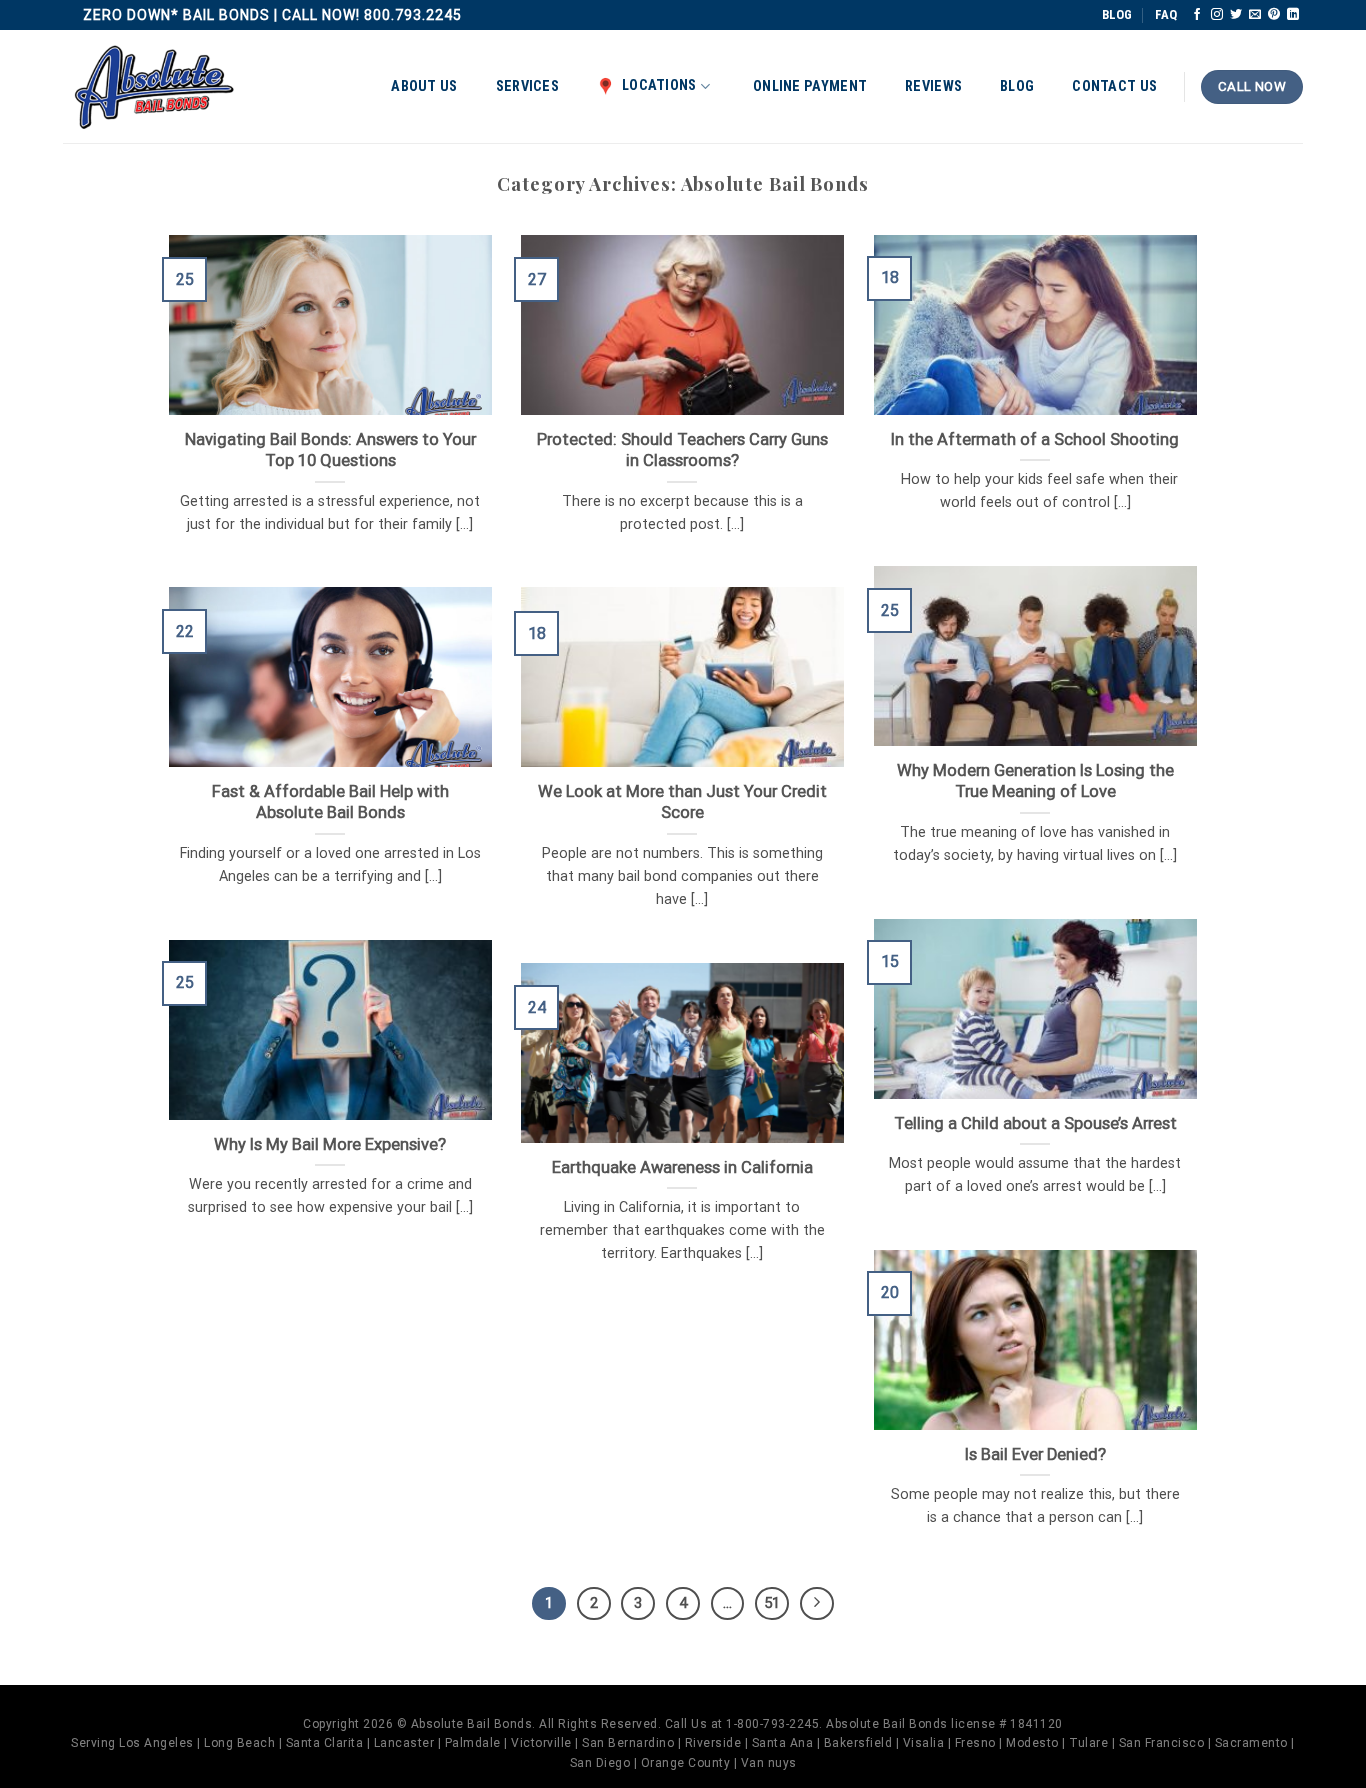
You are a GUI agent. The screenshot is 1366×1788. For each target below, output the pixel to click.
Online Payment (810, 86)
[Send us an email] (1255, 15)
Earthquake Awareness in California (682, 1167)
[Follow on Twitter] (1236, 15)
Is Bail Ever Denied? (1035, 1454)
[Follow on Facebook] (1197, 15)
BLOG (1117, 14)
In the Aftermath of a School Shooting (1035, 439)
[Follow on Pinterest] (1274, 15)
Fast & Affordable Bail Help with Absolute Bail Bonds (330, 802)
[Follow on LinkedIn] (1293, 15)
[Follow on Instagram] (1217, 15)
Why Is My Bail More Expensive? (330, 1144)
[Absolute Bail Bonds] (155, 87)
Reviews (933, 86)
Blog (1017, 86)
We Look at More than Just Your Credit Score (682, 802)
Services (527, 86)
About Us (424, 86)
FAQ (1166, 14)
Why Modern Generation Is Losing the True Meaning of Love (1035, 781)
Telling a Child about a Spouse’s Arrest (1035, 1123)
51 (772, 1603)
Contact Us (1114, 86)
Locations (659, 85)
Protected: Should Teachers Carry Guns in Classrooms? (682, 450)
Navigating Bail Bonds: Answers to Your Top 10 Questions (330, 450)
